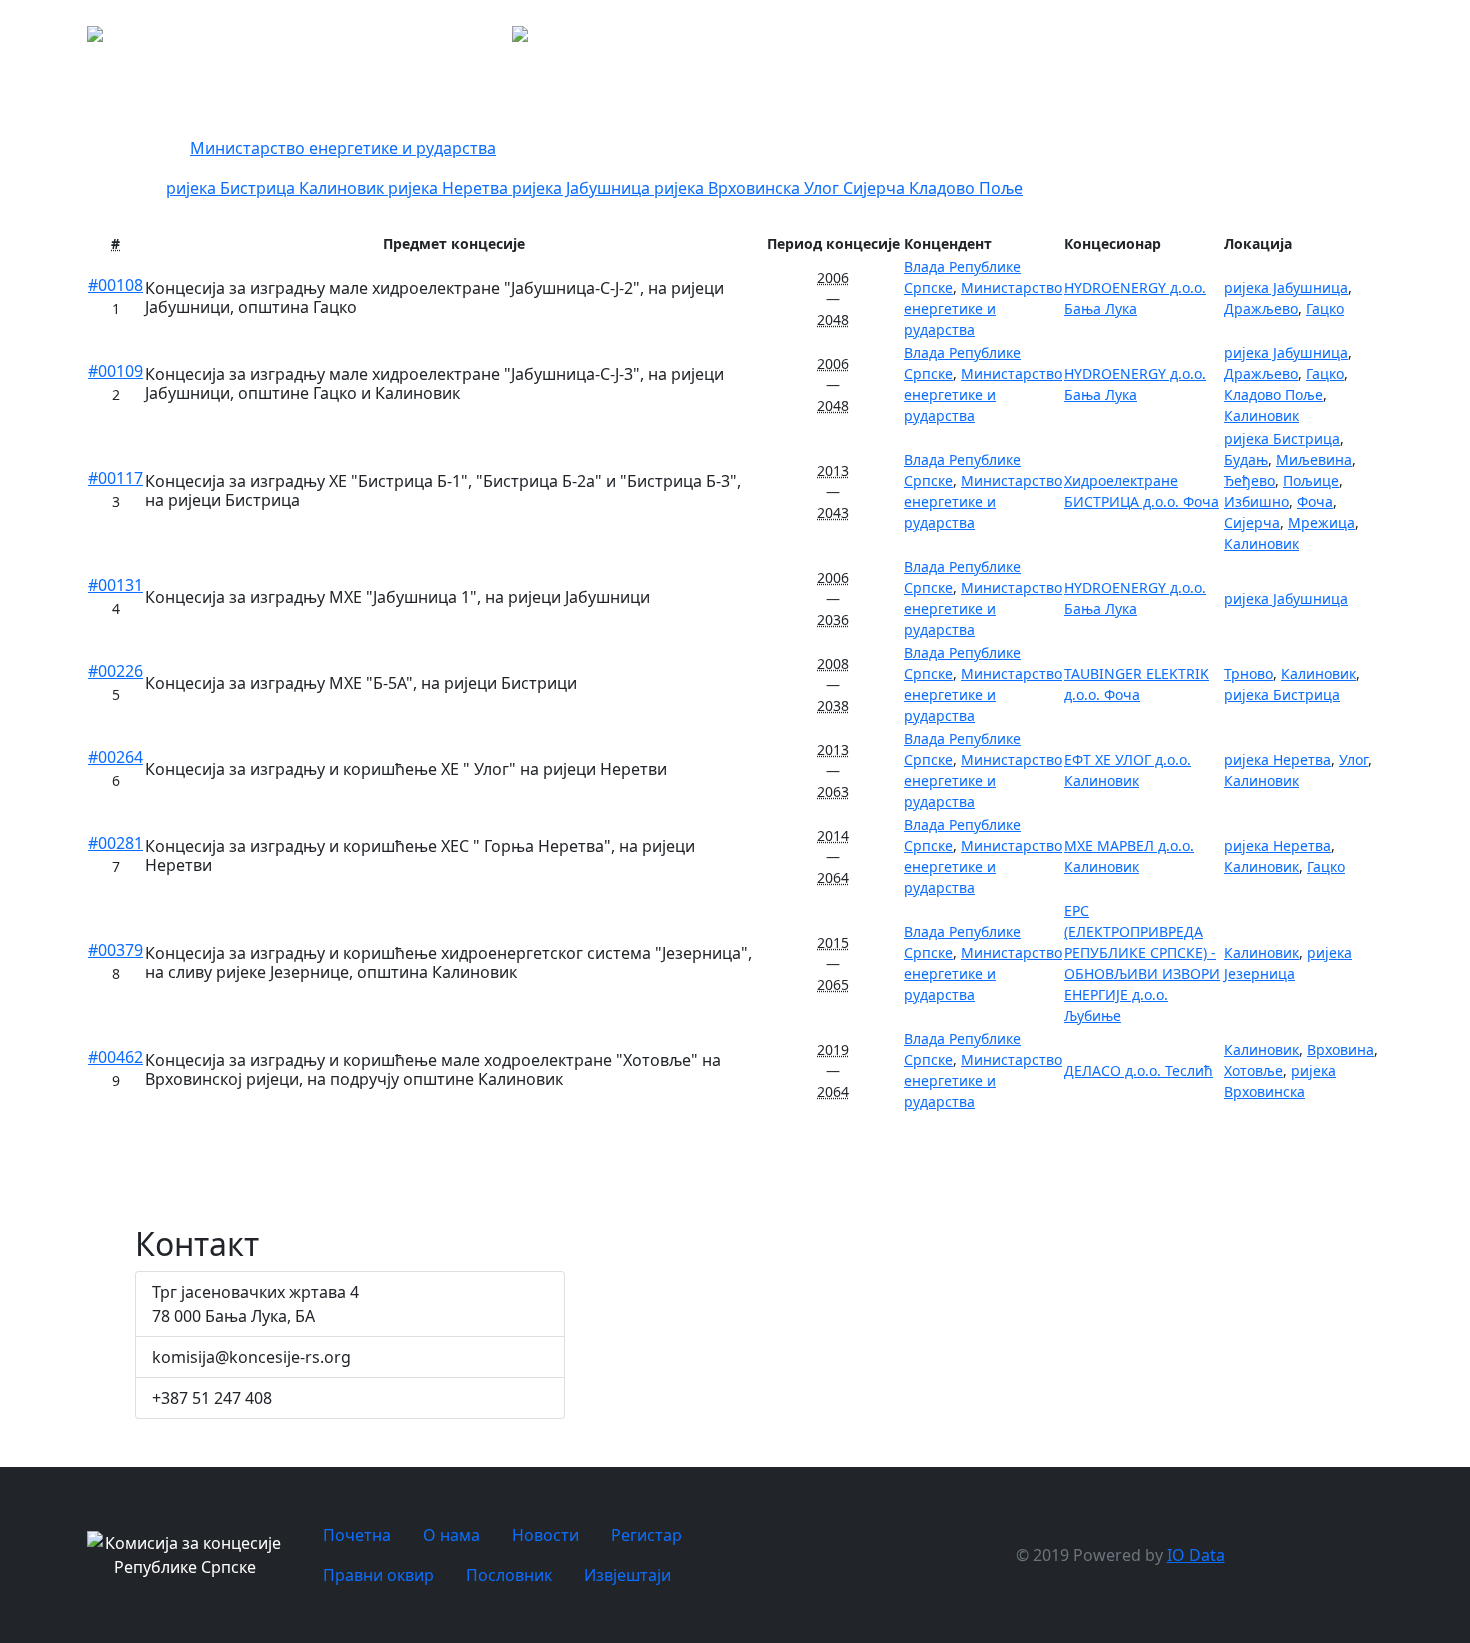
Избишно (1256, 501)
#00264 (115, 757)
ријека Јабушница (583, 188)
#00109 (115, 371)
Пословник (1353, 40)
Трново (1248, 673)
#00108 (115, 285)
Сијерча (876, 188)
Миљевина (1314, 459)
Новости (1097, 40)
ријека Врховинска (729, 188)
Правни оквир (1264, 40)
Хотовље (1253, 1070)
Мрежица (1321, 522)
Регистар (1182, 40)
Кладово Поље (966, 188)
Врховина (1340, 1049)
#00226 (115, 671)
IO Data (1196, 1555)
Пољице (1311, 480)
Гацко (1325, 308)
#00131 (115, 585)
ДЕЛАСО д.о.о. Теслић (1138, 1070)
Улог (823, 188)
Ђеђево (1249, 480)
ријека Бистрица (232, 188)
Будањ (1246, 459)
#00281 (115, 843)
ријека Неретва (450, 188)
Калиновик (343, 188)
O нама (1028, 40)
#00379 (115, 950)
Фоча (1315, 501)
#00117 (115, 478)
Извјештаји (627, 1575)
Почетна (958, 40)
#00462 (115, 1057)
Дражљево (1261, 308)
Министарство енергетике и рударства (343, 148)
